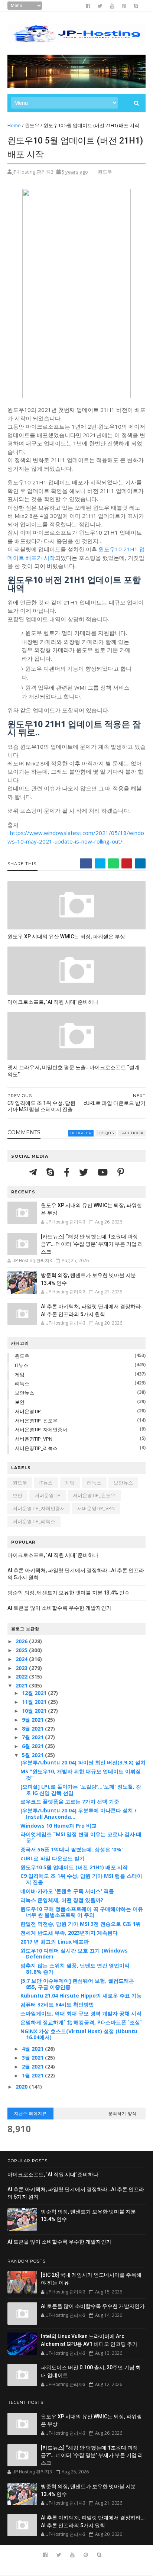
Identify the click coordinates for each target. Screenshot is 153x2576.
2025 (22, 1650)
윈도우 (32, 125)
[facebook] (88, 6)
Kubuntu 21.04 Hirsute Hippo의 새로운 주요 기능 (81, 1995)
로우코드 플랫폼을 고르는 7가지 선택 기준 (70, 1801)
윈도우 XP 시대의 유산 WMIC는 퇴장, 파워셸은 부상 (66, 936)
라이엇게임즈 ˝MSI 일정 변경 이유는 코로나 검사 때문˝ (81, 1837)
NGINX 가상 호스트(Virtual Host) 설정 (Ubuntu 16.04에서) (79, 2034)
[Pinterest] (121, 1172)
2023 (22, 1668)
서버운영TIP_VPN (34, 1439)
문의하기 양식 (123, 2114)
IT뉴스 (22, 1365)
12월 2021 (35, 1693)
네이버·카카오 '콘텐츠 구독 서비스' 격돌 (67, 1891)
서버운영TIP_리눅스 (36, 1448)
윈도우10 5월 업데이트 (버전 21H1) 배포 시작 (74, 1867)
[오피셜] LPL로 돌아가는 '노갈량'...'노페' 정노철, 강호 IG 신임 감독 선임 (81, 1790)
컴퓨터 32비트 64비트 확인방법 (57, 2004)
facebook (132, 1133)
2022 (22, 1677)
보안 (20, 1402)
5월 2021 (33, 1755)
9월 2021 (33, 1720)
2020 (22, 2087)
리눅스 (22, 1383)
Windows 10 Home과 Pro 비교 (58, 1826)
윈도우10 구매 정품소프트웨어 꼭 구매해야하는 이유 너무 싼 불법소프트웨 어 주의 (82, 1912)
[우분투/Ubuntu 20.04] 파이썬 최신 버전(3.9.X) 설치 (83, 1762)
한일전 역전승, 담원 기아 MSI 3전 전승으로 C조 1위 (81, 1924)
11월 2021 (35, 1702)
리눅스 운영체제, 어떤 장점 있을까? (62, 1900)
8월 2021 (33, 1729)
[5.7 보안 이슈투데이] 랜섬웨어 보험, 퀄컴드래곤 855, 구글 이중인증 (77, 1984)
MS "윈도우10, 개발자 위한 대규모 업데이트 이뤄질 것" (81, 1774)
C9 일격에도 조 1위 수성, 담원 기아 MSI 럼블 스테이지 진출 (81, 1879)
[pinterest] (124, 6)
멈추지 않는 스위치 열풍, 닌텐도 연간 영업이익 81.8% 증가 (75, 1969)
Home (14, 125)
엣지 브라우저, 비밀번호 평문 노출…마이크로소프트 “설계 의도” (74, 1071)
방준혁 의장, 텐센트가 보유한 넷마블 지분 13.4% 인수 (69, 1593)
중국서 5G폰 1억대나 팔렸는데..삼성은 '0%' (72, 1849)
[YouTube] (104, 1172)
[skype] (136, 6)
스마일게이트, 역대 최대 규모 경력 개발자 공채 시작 (81, 2013)
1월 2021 (33, 2075)
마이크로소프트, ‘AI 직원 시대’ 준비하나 (53, 1002)
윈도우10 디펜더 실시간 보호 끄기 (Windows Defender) (74, 1954)
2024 (22, 1659)
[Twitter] (85, 1172)
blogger (81, 1133)
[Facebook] (68, 1172)
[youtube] (112, 6)
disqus (106, 1133)
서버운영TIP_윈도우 (36, 1421)
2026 (22, 1641)
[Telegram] (34, 1172)
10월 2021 (35, 1711)
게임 (20, 1374)
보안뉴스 (25, 1393)
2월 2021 (33, 2066)
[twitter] (100, 6)
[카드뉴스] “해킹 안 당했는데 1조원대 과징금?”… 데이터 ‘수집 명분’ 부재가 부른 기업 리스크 (92, 1244)
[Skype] (51, 1172)
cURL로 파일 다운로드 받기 (53, 1858)
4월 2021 (33, 2049)
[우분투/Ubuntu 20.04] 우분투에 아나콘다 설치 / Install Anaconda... (79, 1813)
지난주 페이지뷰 (30, 2114)
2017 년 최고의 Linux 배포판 (55, 1942)
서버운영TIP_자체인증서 (41, 1429)
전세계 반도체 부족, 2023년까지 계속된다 (69, 1933)
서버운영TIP (28, 1411)
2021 (22, 1685)
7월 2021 (33, 1737)
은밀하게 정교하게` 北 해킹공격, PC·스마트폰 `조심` (81, 2022)
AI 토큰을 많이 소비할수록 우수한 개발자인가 (59, 1608)
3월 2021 (33, 2058)
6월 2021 (33, 1746)
